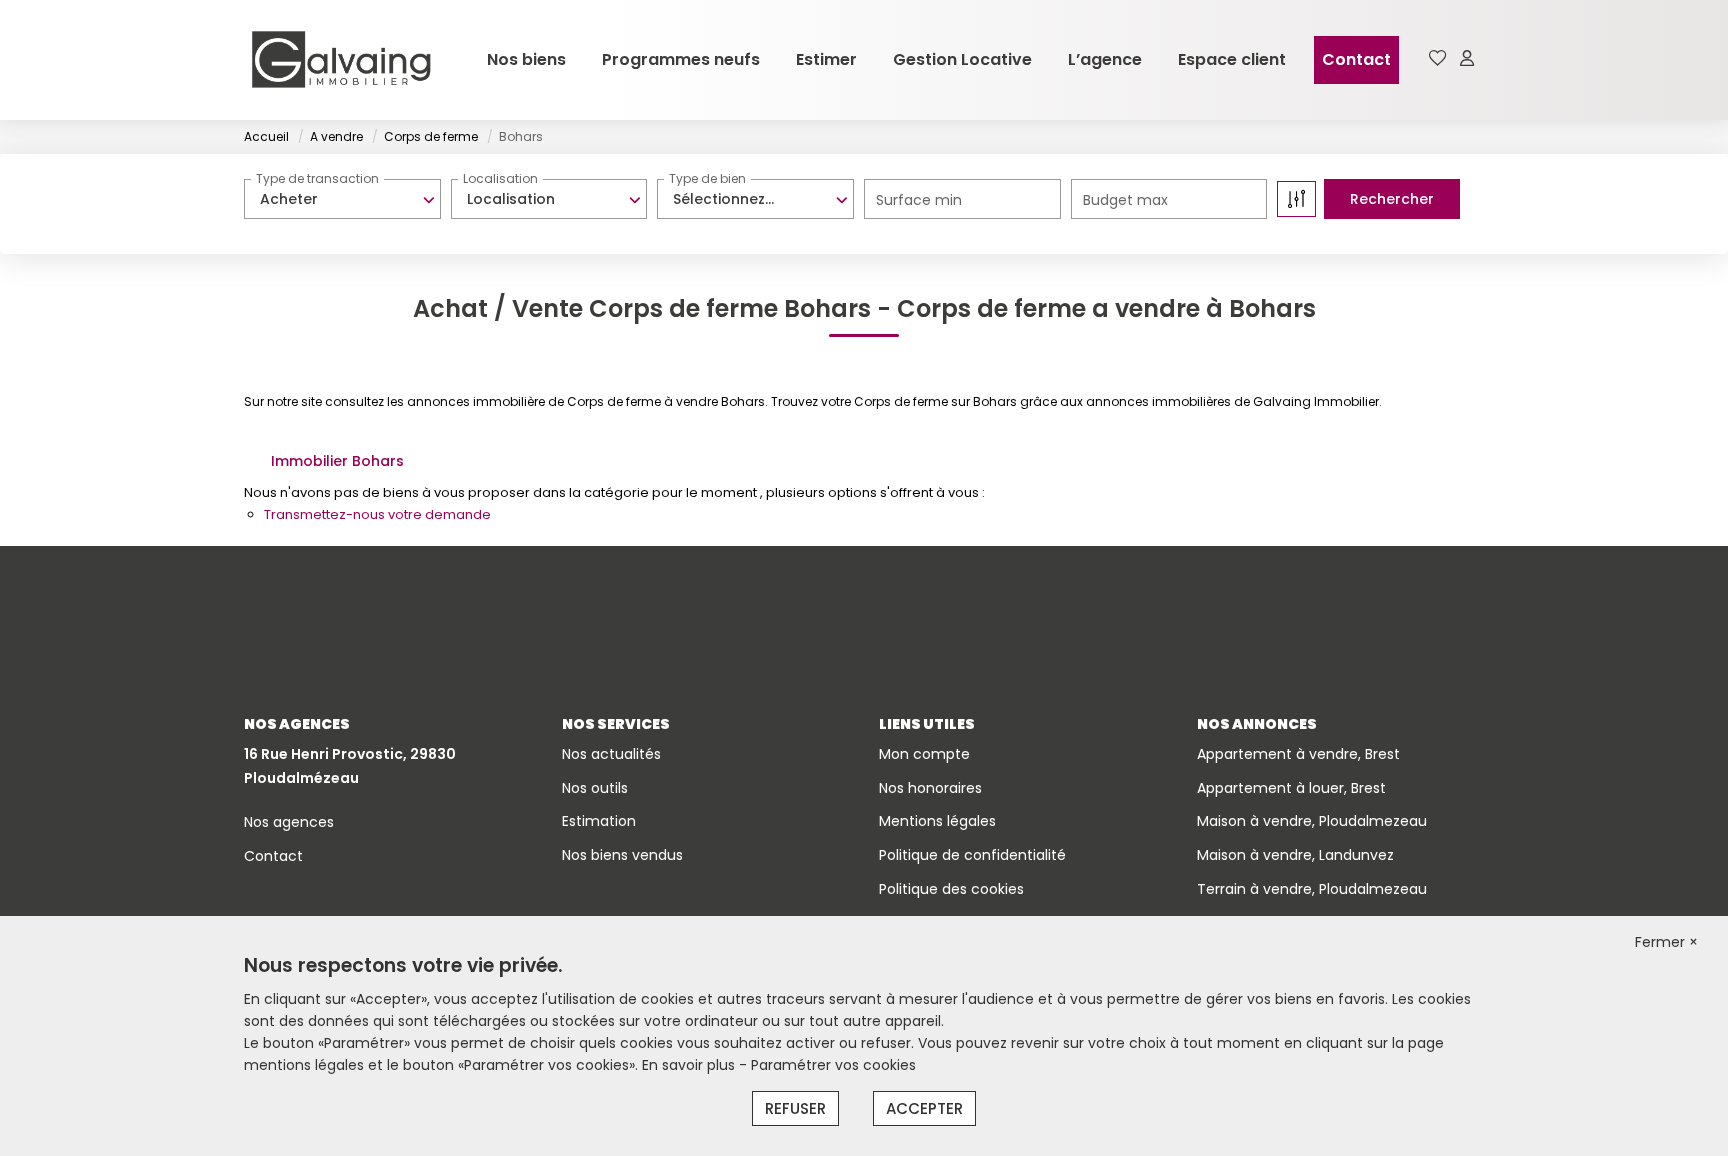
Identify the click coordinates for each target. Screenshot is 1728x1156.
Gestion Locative (962, 59)
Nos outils (595, 788)
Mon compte (924, 754)
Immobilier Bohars (337, 461)
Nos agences (289, 822)
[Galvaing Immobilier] (341, 60)
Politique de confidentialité (972, 855)
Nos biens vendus (622, 855)
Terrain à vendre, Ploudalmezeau (1312, 889)
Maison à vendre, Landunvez (1295, 855)
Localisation (500, 178)
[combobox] (342, 199)
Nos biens (526, 59)
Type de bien (707, 178)
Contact (1356, 59)
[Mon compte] (1467, 59)
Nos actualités (611, 754)
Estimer (826, 59)
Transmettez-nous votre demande (377, 514)
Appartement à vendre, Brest (1298, 754)
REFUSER (795, 1108)
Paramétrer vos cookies (833, 1065)
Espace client (1232, 59)
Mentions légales (937, 821)
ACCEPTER (924, 1108)
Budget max (1125, 200)
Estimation (599, 821)
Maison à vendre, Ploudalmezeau (1312, 821)
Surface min (919, 200)
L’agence (1105, 59)
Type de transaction (317, 178)
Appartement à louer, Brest (1291, 788)
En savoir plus (690, 1065)
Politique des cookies (951, 889)
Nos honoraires (930, 788)
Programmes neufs (681, 59)
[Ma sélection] (1438, 59)
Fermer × (1666, 942)
